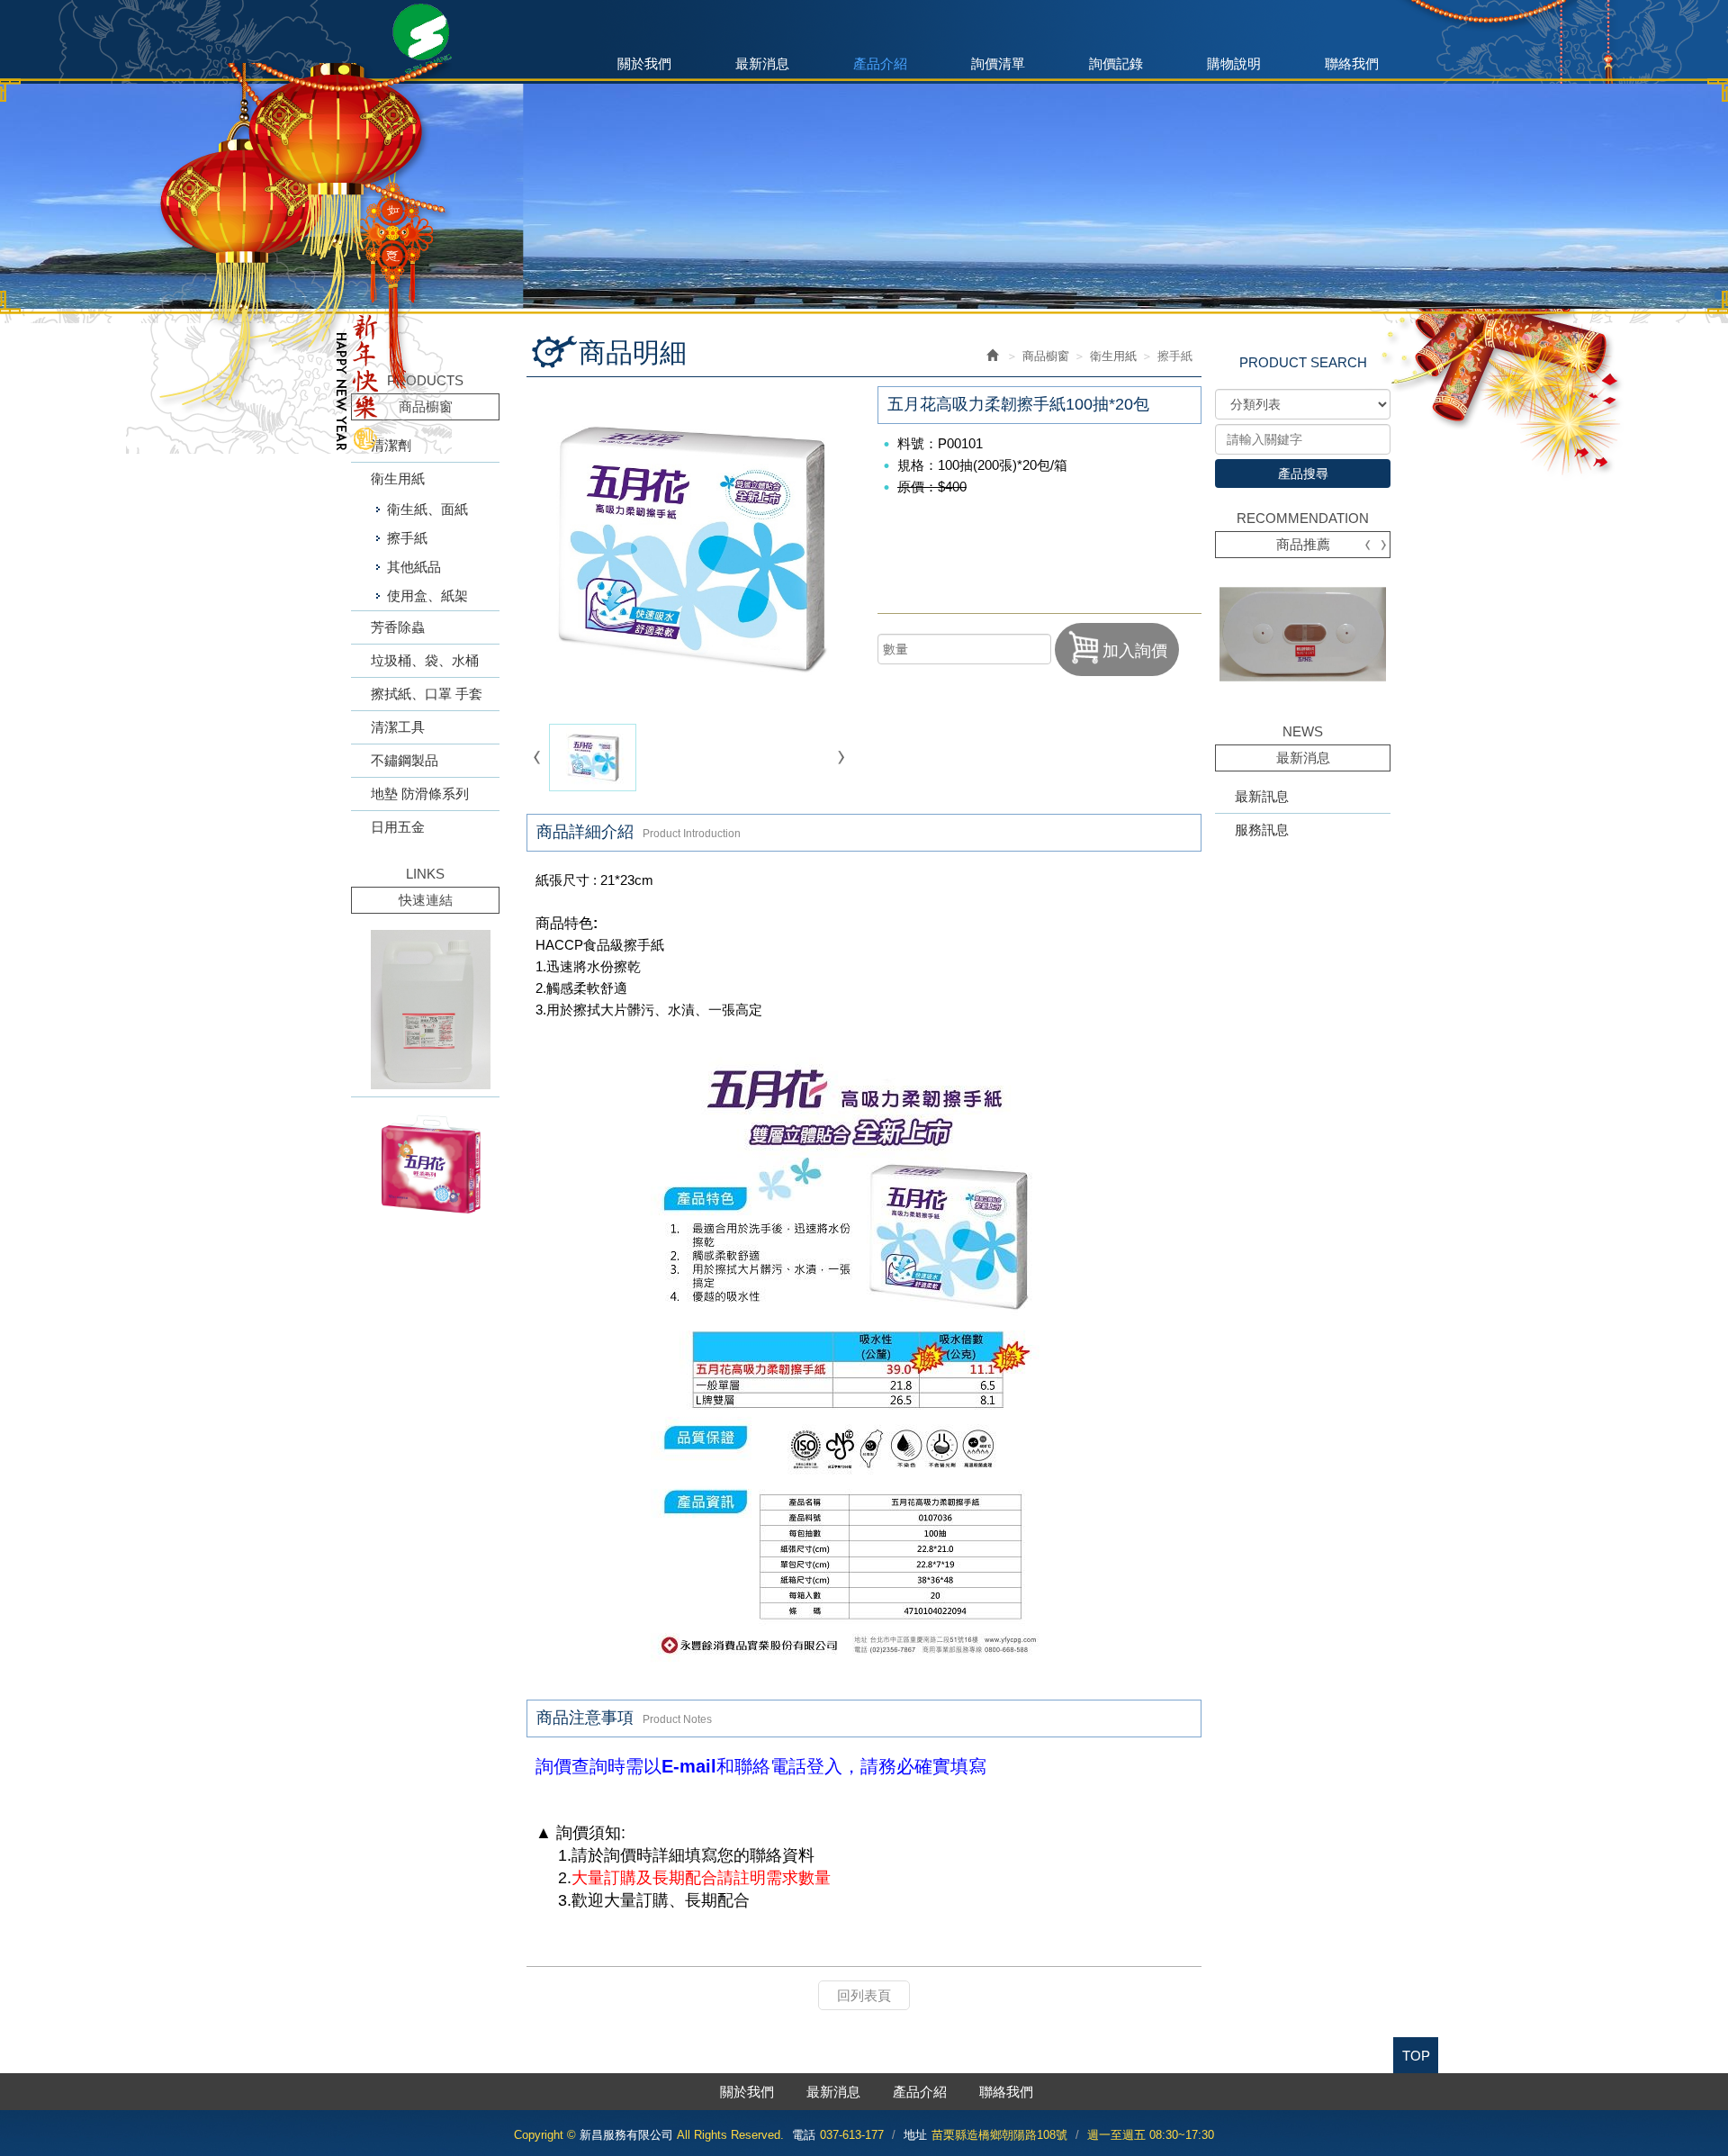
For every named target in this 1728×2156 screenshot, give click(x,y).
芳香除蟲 (398, 627)
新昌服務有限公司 (426, 40)
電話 (804, 2135)
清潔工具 (398, 727)
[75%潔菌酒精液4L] (425, 1010)
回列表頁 (864, 1995)
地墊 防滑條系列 (420, 794)
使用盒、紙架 (427, 595)
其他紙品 (414, 567)
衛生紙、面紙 (427, 509)
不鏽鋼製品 (405, 760)
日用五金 (398, 827)
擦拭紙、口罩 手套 (427, 694)
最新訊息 (1262, 796)
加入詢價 (1135, 651)
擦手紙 (407, 538)
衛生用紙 (398, 478)
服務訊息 (1262, 830)
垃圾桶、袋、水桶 (425, 660)
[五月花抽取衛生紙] (425, 1164)
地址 (915, 2135)
